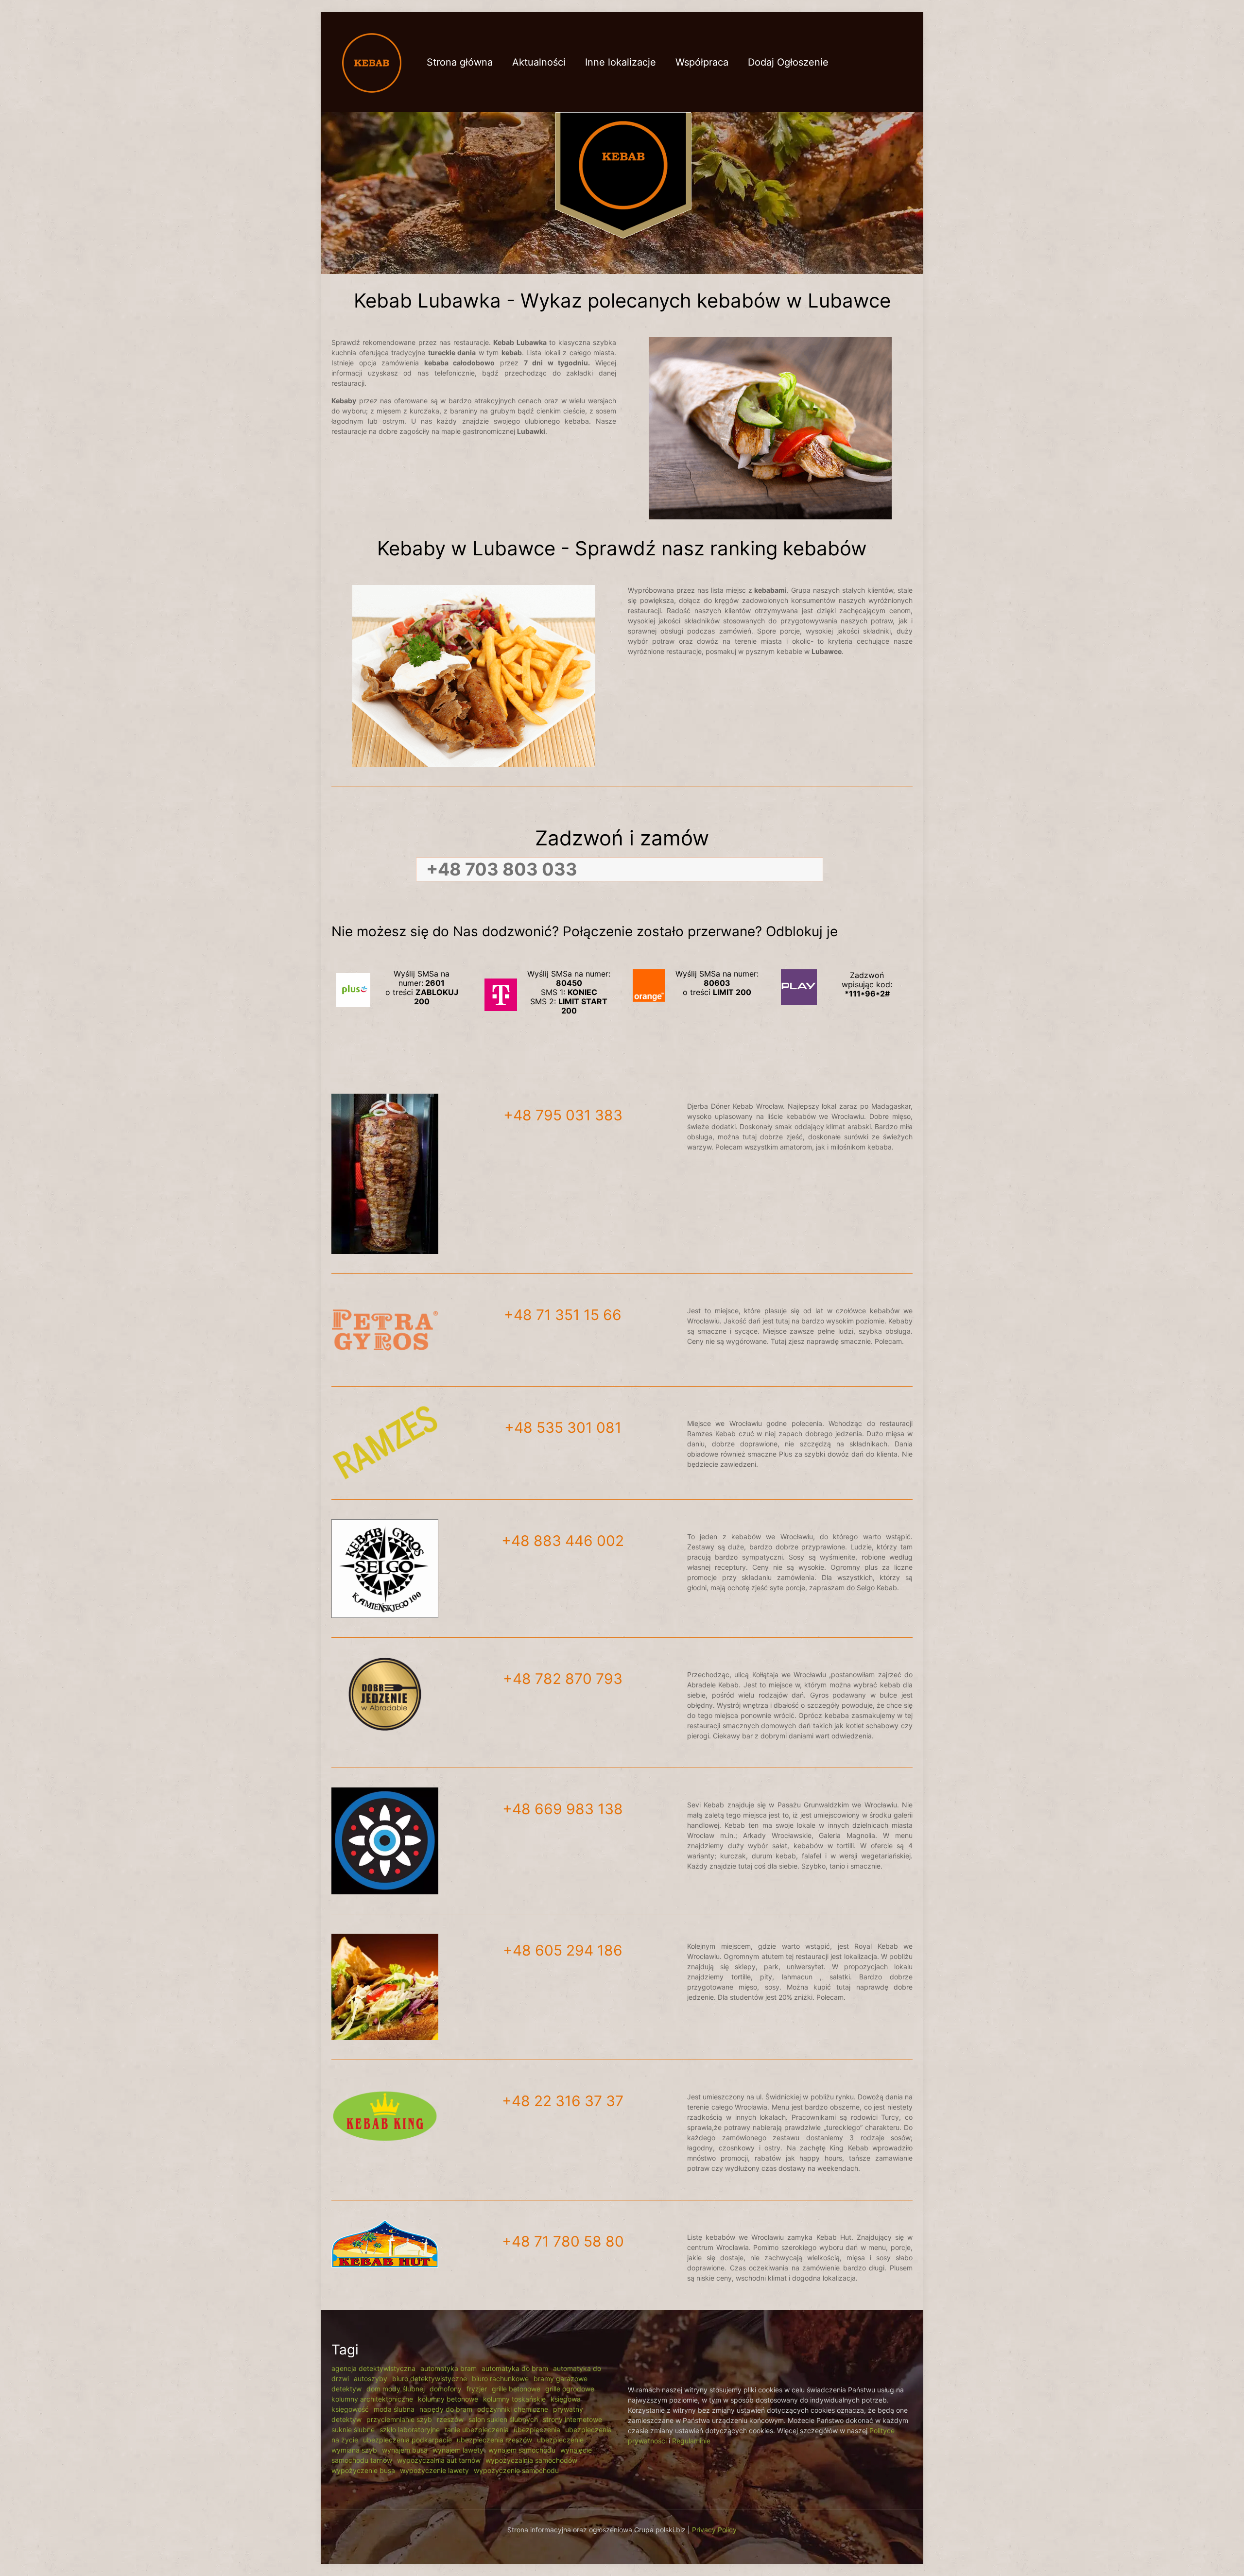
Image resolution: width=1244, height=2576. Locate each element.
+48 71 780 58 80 (563, 2241)
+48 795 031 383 (563, 1115)
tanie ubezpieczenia (477, 2430)
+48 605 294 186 (563, 1950)
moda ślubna (394, 2409)
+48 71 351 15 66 (563, 1315)
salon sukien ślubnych (503, 2419)
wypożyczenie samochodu (516, 2470)
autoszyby (371, 2379)
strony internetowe (572, 2419)
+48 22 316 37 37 (563, 2101)
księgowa (566, 2399)
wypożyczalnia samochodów (531, 2460)
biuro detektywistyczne (430, 2379)
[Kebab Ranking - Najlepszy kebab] (372, 62)
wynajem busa (405, 2450)
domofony (446, 2389)
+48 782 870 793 (563, 1679)
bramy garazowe (561, 2379)
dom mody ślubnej (396, 2389)
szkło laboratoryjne (410, 2430)
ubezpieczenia (537, 2430)
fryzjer (477, 2389)
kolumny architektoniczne (372, 2399)
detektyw (346, 2389)
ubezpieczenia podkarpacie (407, 2440)
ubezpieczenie (560, 2440)
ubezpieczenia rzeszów (494, 2440)
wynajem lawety (458, 2450)
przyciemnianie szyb (399, 2419)
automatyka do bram (515, 2368)
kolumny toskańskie (514, 2399)
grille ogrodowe (570, 2389)
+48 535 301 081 (563, 1427)
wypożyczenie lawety (434, 2470)
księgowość (350, 2409)
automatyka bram (449, 2368)
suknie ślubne (353, 2430)
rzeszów (450, 2419)
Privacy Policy (714, 2530)
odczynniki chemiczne (513, 2409)
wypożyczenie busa (363, 2470)
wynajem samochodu (522, 2450)
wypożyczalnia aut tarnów (439, 2460)
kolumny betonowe (448, 2399)
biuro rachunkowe (500, 2379)
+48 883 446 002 (563, 1541)
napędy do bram (446, 2409)
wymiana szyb (354, 2450)
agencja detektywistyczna (373, 2368)
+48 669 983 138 (563, 1809)
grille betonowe (516, 2389)
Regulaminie (691, 2441)
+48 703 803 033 (502, 869)
